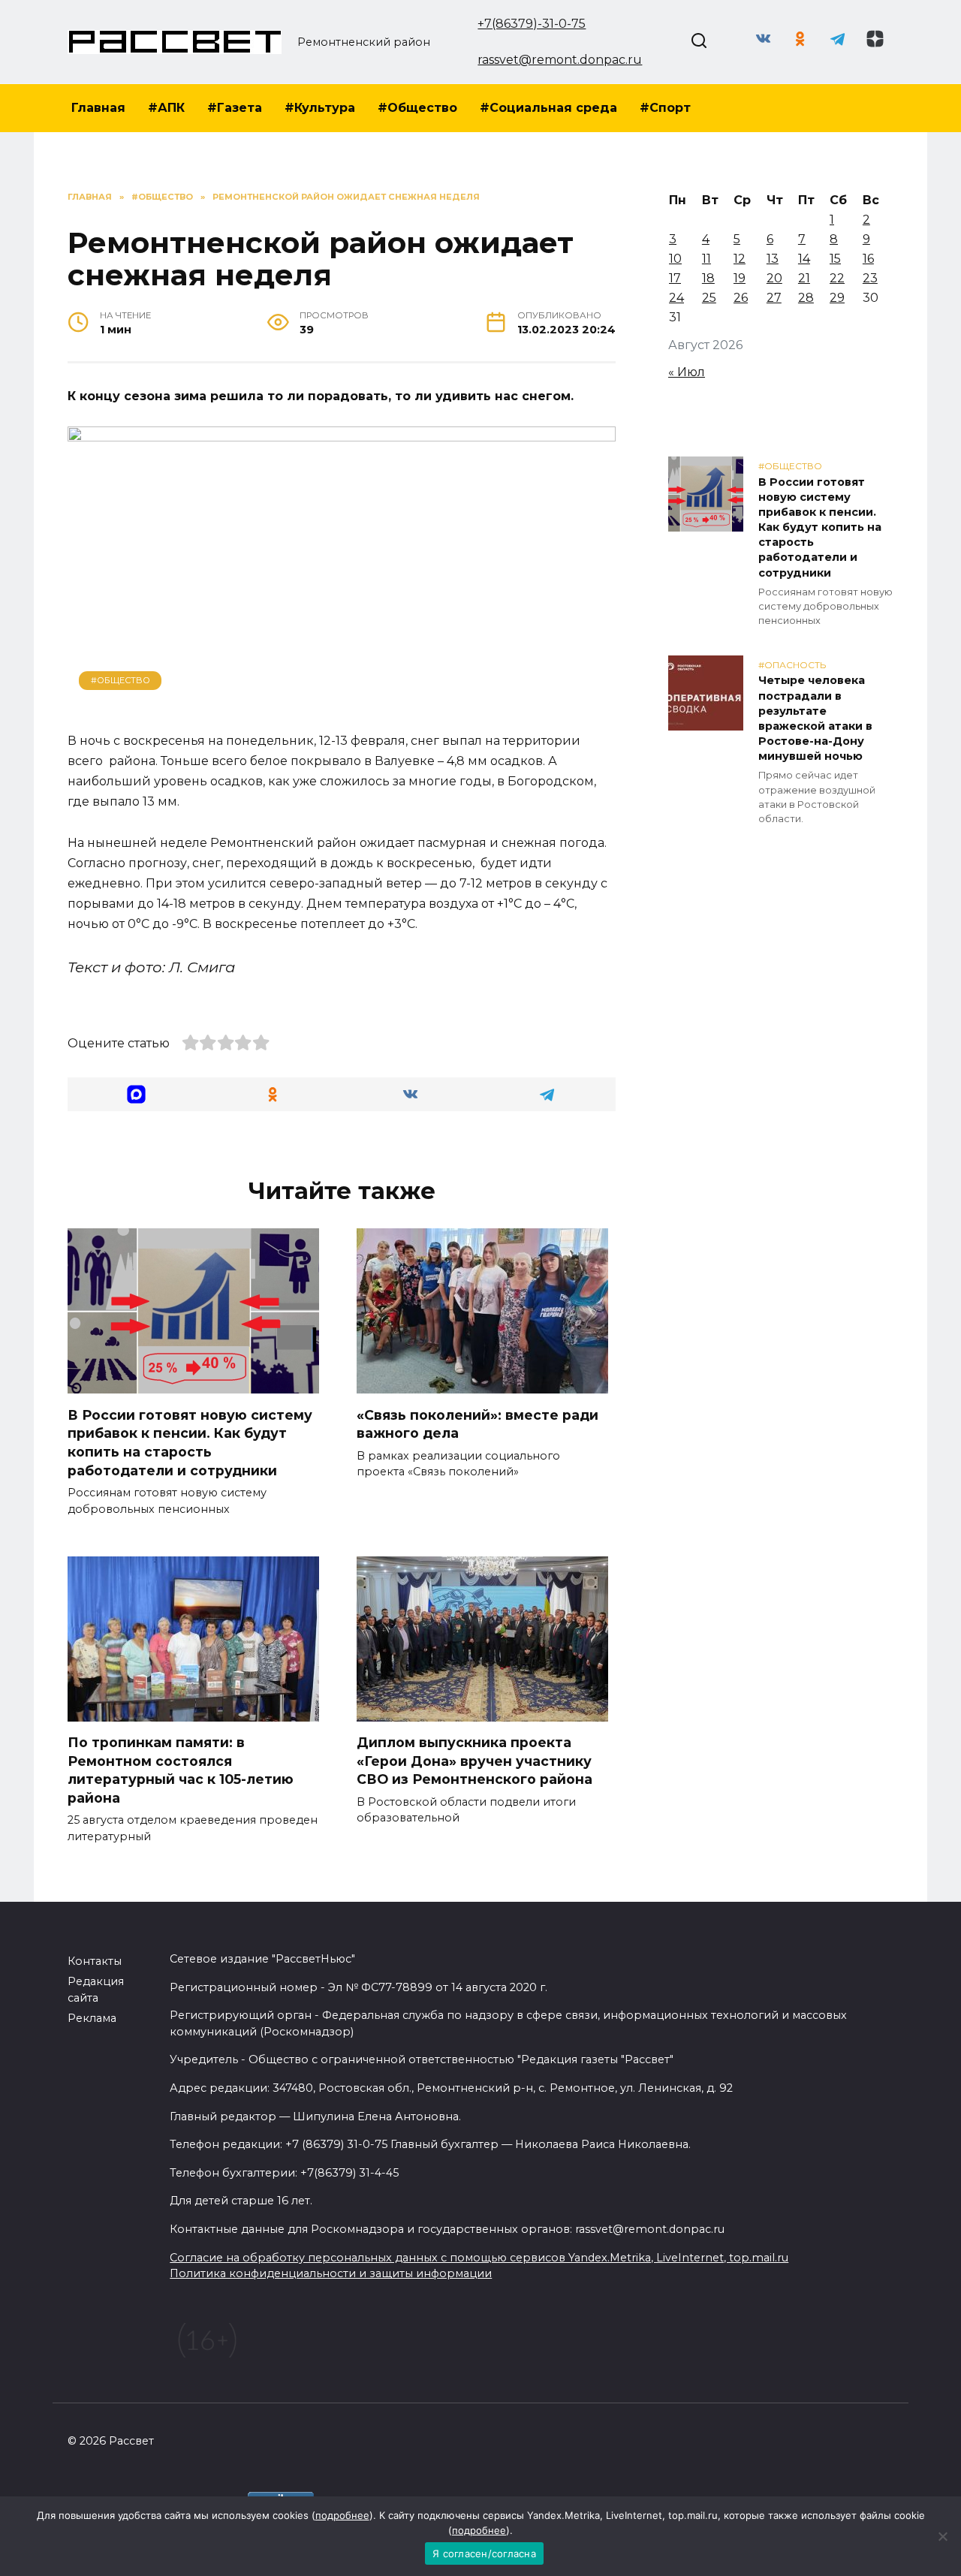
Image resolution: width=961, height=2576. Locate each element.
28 (806, 298)
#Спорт (665, 108)
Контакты (95, 1961)
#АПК (166, 108)
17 (675, 278)
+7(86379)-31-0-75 (532, 24)
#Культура (320, 108)
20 (774, 278)
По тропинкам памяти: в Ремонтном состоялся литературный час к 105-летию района (181, 1770)
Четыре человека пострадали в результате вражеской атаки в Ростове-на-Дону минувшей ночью (815, 719)
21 (804, 278)
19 (740, 278)
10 (675, 259)
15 (835, 259)
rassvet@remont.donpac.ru (560, 60)
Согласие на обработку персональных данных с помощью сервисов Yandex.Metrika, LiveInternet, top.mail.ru (479, 2258)
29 (837, 298)
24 (676, 298)
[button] (136, 1094)
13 (773, 259)
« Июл (687, 372)
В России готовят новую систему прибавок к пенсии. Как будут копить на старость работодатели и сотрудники (190, 1442)
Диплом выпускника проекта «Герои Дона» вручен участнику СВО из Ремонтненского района (474, 1761)
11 (706, 259)
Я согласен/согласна (484, 2553)
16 (868, 259)
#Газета (235, 108)
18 (708, 278)
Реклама (92, 2018)
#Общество (417, 108)
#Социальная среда (548, 108)
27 (774, 298)
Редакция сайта (96, 1990)
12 (740, 259)
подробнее (342, 2515)
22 (837, 278)
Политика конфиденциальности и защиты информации (331, 2273)
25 (709, 298)
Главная (98, 108)
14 (804, 259)
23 (870, 278)
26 (741, 298)
